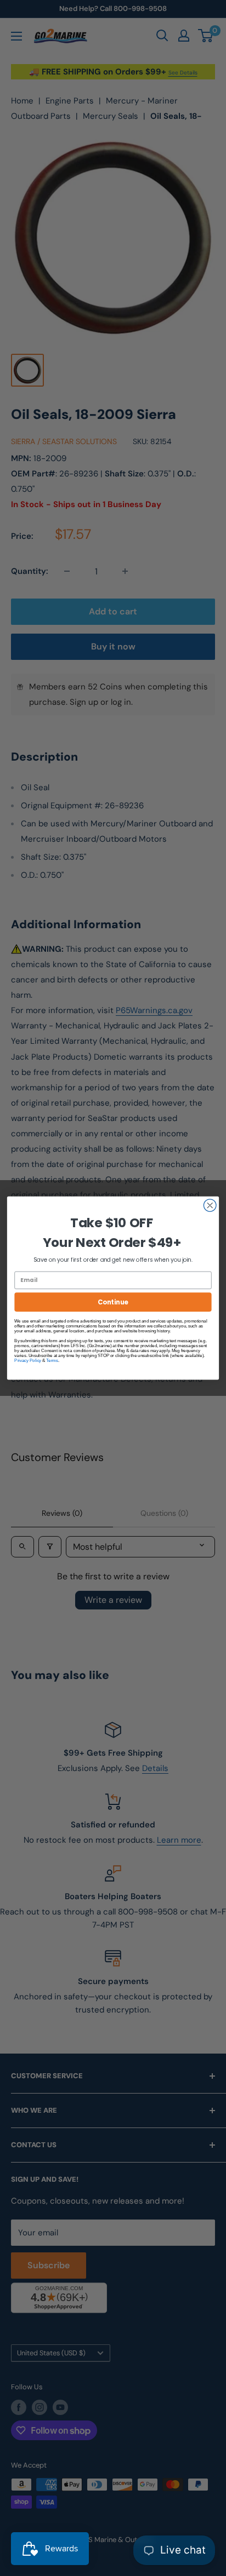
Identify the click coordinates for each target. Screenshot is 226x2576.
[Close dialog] (210, 1206)
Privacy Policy (28, 1361)
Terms (52, 1361)
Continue (113, 1302)
